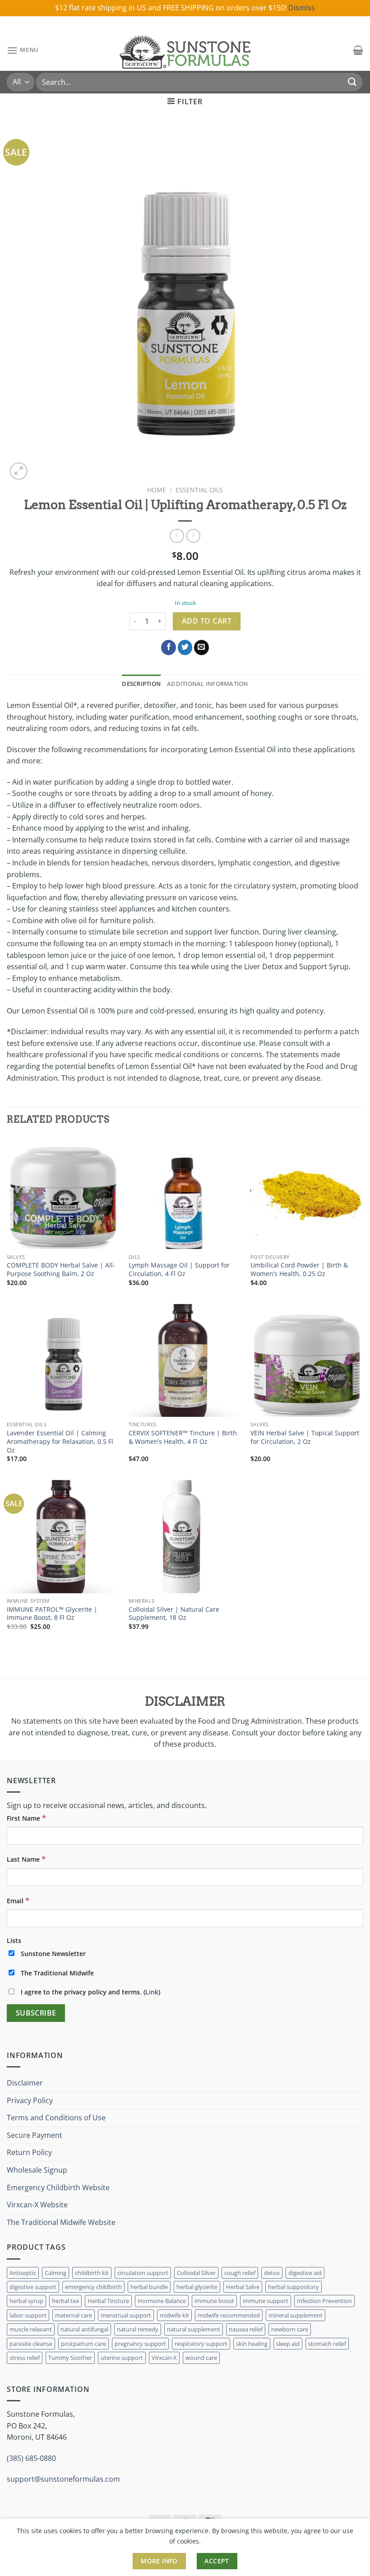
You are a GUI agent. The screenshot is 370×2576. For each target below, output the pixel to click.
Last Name (26, 1859)
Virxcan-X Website (37, 2205)
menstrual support (126, 2315)
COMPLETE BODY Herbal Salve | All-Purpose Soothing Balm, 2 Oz (61, 1270)
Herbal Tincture (108, 2301)
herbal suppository (294, 2287)
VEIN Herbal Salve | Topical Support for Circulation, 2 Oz (305, 1437)
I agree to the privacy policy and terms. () (90, 1992)
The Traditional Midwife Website (61, 2222)
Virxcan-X (164, 2358)
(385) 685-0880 (31, 2458)
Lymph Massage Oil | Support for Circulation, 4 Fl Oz (179, 1270)
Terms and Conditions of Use (56, 2118)
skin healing (252, 2344)
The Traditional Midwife (56, 1973)
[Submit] (352, 82)
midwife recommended (229, 2315)
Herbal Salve (243, 2287)
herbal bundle (149, 2287)
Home (157, 490)
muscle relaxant (31, 2329)
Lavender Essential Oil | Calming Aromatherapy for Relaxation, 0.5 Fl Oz (60, 1441)
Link (152, 1992)
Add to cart (207, 621)
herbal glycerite (197, 2287)
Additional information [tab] (208, 684)
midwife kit (174, 2315)
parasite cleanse (31, 2344)
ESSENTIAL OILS (199, 490)
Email (18, 1900)
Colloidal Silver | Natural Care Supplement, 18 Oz (174, 1614)
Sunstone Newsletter (52, 1954)
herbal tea (65, 2301)
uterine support (122, 2358)
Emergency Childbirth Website (58, 2188)
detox (272, 2273)
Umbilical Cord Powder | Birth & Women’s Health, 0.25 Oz (299, 1270)
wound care (201, 2358)
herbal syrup (26, 2301)
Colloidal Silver (196, 2273)
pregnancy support (140, 2344)
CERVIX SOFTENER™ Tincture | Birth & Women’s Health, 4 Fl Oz (183, 1437)
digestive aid (305, 2273)
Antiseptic (23, 2273)
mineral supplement (296, 2315)
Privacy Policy (30, 2100)
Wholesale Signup (37, 2170)
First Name (26, 1818)
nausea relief (246, 2329)
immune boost (214, 2301)
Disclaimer (25, 2083)
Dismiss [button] (302, 8)
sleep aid (288, 2344)
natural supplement (194, 2329)
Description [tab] (141, 684)
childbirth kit (92, 2273)
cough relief (240, 2273)
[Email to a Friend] (201, 647)
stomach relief (327, 2344)
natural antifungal (84, 2329)
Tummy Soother (70, 2358)
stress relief (25, 2358)
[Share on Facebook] (169, 647)
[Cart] (358, 50)
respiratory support (201, 2344)
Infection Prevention (324, 2301)
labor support (28, 2315)
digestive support (33, 2287)
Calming (55, 2273)
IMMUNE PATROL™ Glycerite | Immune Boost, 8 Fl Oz (52, 1614)
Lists (14, 1940)
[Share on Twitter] (185, 647)
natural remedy (138, 2329)
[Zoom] (19, 471)
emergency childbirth (93, 2287)
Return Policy (29, 2152)
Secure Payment (35, 2135)
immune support (266, 2301)
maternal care (74, 2315)
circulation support (143, 2273)
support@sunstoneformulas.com (63, 2479)
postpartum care (83, 2344)
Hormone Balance (162, 2301)
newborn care (290, 2329)
